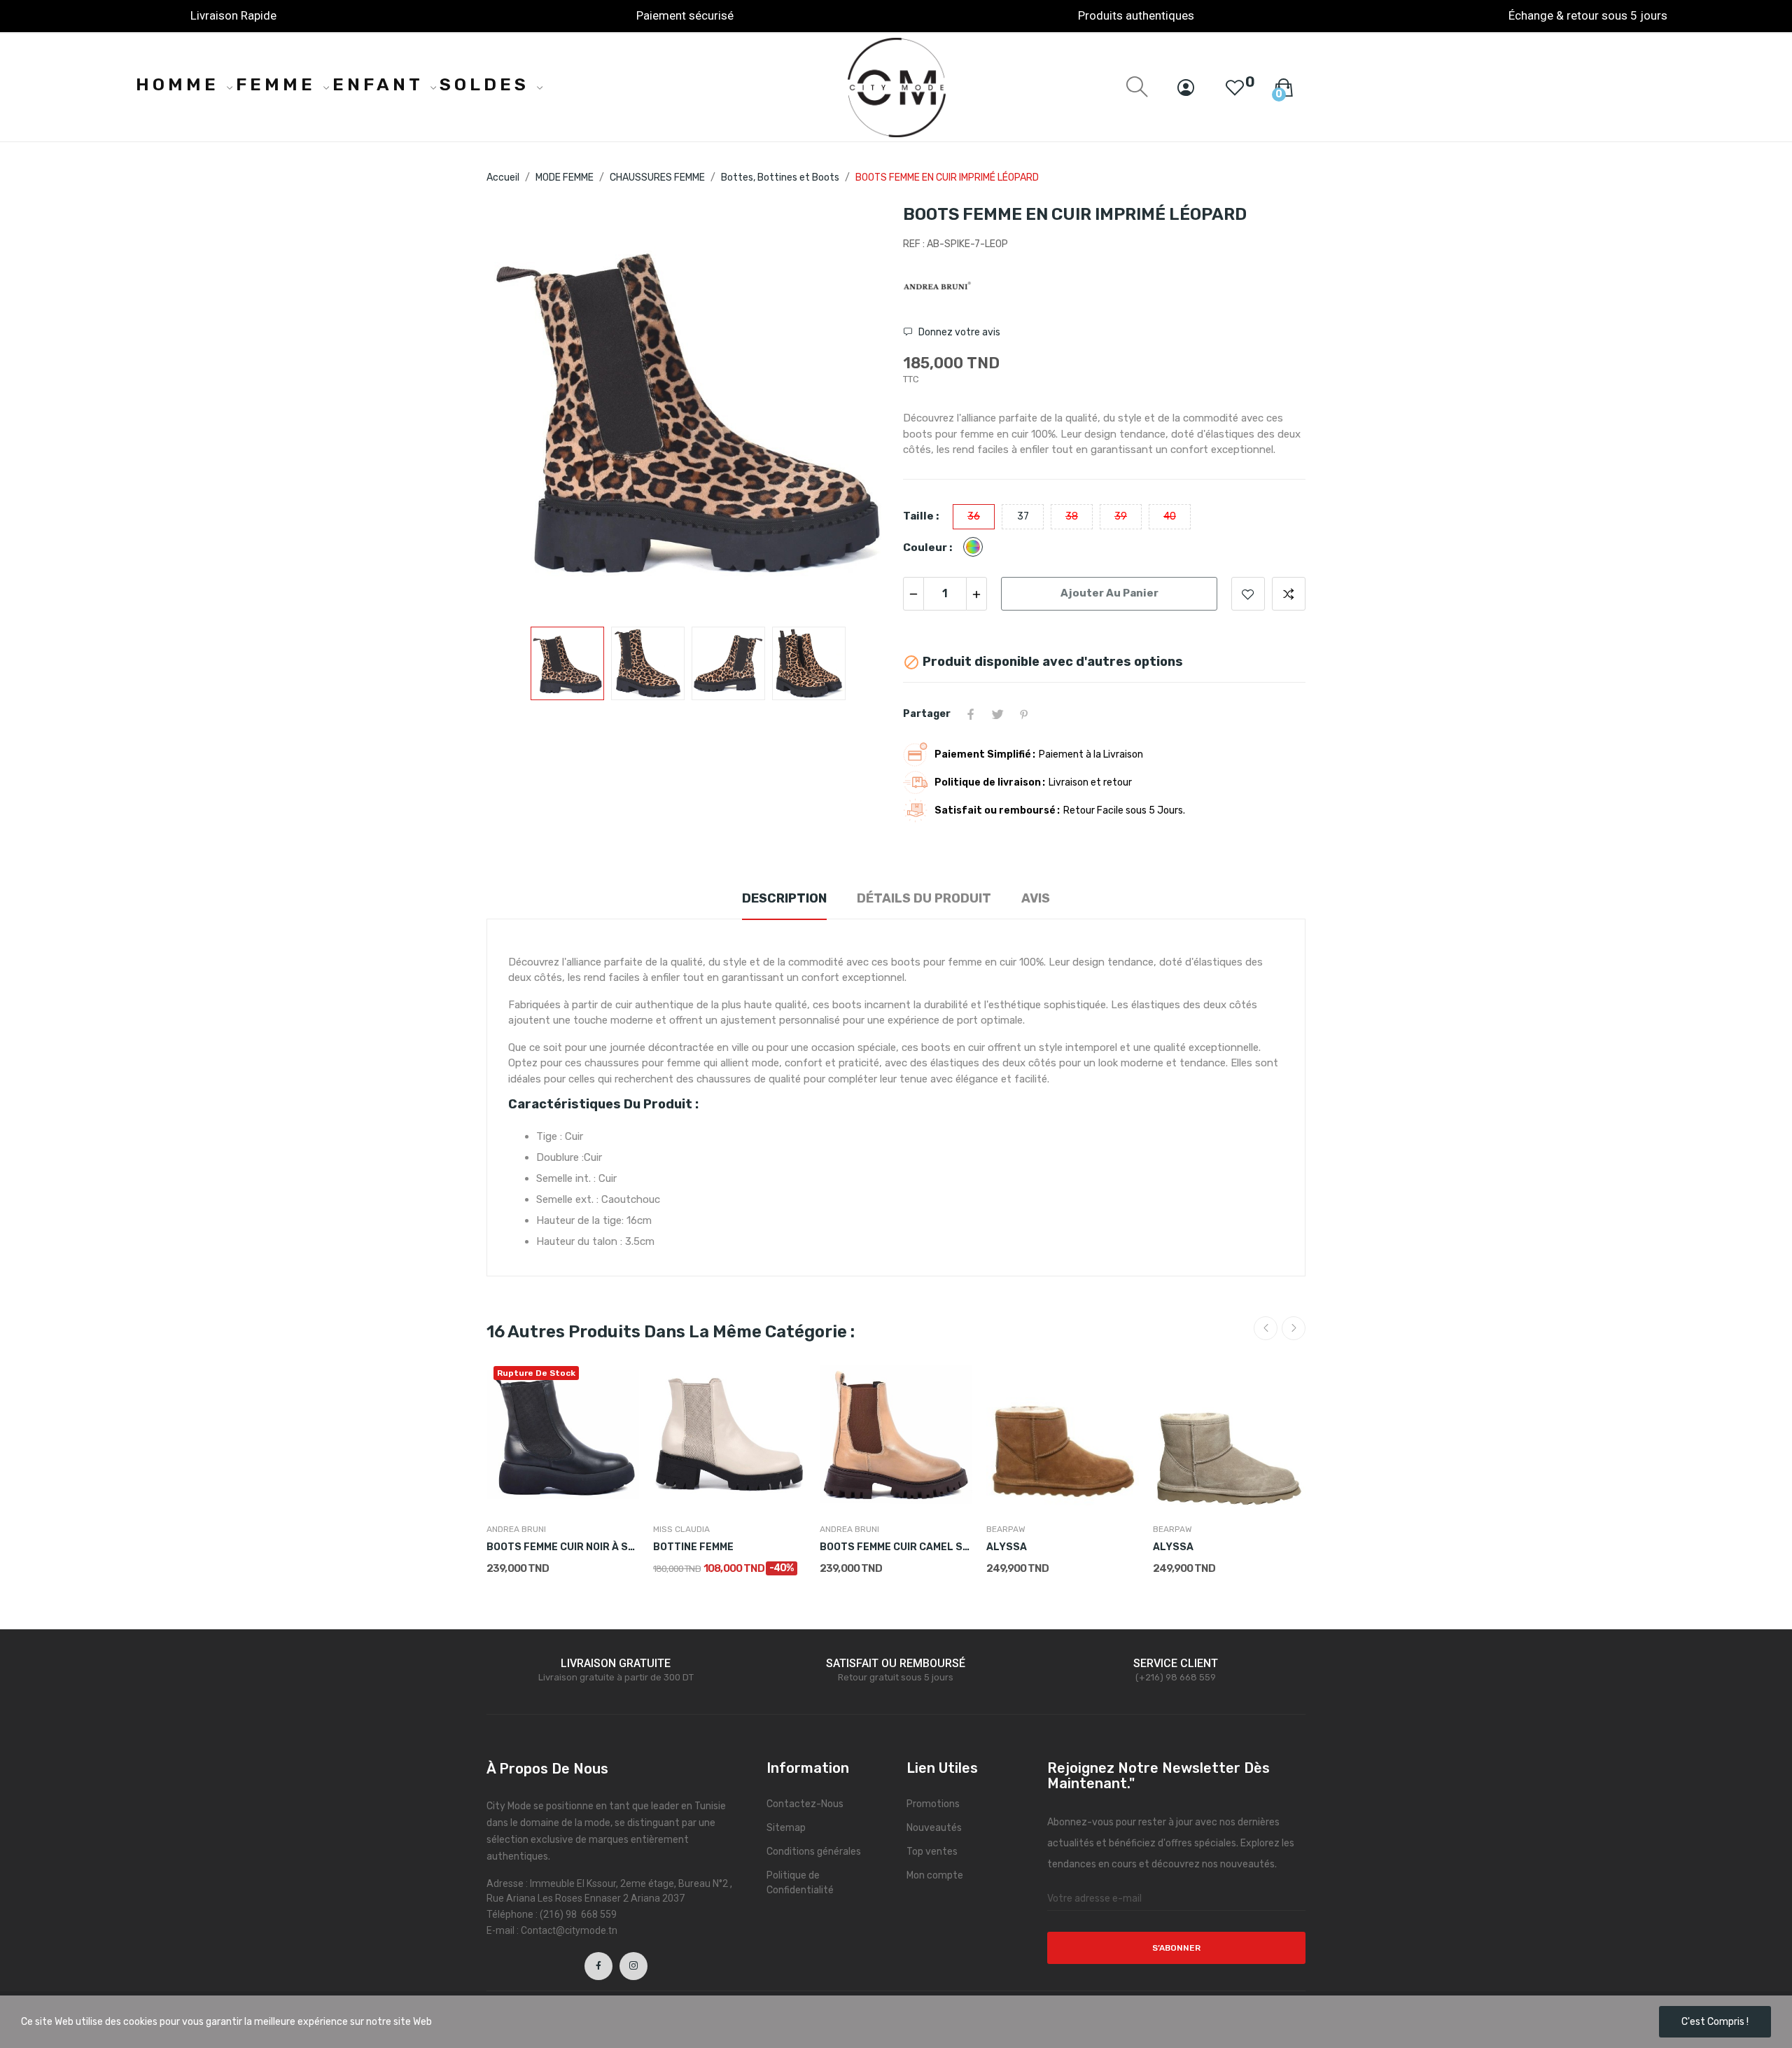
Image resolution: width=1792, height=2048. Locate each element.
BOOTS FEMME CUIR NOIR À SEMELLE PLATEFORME (563, 1547)
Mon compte (935, 1875)
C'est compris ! (1715, 2022)
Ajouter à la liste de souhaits (1248, 594)
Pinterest (1024, 714)
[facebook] (598, 1966)
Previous (519, 409)
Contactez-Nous (805, 1804)
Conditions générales (814, 1852)
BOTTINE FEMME (693, 1547)
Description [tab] (784, 898)
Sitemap (786, 1828)
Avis (1036, 898)
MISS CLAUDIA (681, 1529)
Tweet (997, 714)
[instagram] (633, 1966)
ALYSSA (1007, 1547)
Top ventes (932, 1852)
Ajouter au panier (1109, 593)
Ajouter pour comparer (1289, 594)
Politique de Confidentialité (800, 1883)
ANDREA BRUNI (516, 1529)
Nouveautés (934, 1828)
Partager (971, 714)
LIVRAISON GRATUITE (616, 1663)
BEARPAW (1006, 1529)
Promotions (933, 1804)
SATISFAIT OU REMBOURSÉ (896, 1663)
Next (856, 409)
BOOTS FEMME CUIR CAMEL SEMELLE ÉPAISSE (896, 1547)
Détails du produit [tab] (924, 898)
